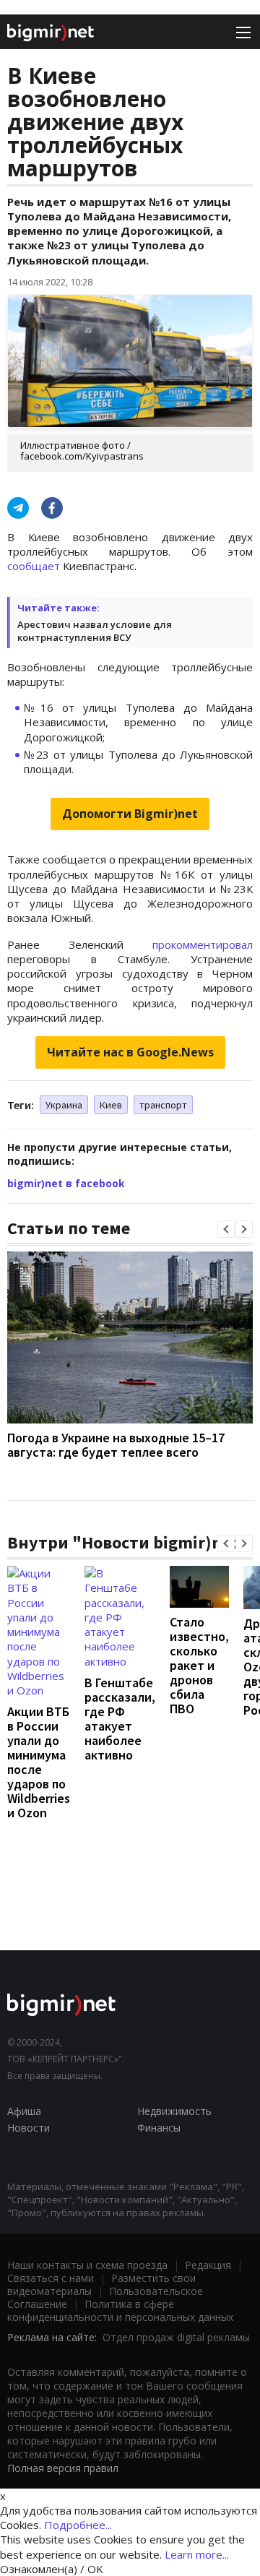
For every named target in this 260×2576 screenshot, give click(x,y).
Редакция (208, 2265)
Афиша (24, 2111)
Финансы (159, 2128)
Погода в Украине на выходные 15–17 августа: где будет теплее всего (116, 1445)
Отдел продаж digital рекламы (176, 2337)
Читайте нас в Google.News (130, 1052)
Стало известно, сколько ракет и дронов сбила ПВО (199, 1665)
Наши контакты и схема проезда (87, 2265)
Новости (29, 2128)
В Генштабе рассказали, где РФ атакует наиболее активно (120, 1719)
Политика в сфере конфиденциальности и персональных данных (120, 2310)
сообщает (34, 566)
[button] (226, 1229)
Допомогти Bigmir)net (130, 814)
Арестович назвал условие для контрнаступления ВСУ (95, 631)
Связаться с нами (51, 2278)
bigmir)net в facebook (66, 1183)
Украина (64, 1105)
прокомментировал (203, 944)
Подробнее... (78, 2525)
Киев (111, 1105)
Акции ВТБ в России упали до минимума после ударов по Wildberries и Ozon (39, 1762)
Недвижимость (174, 2111)
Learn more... (197, 2554)
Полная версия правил (63, 2468)
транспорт (163, 1105)
